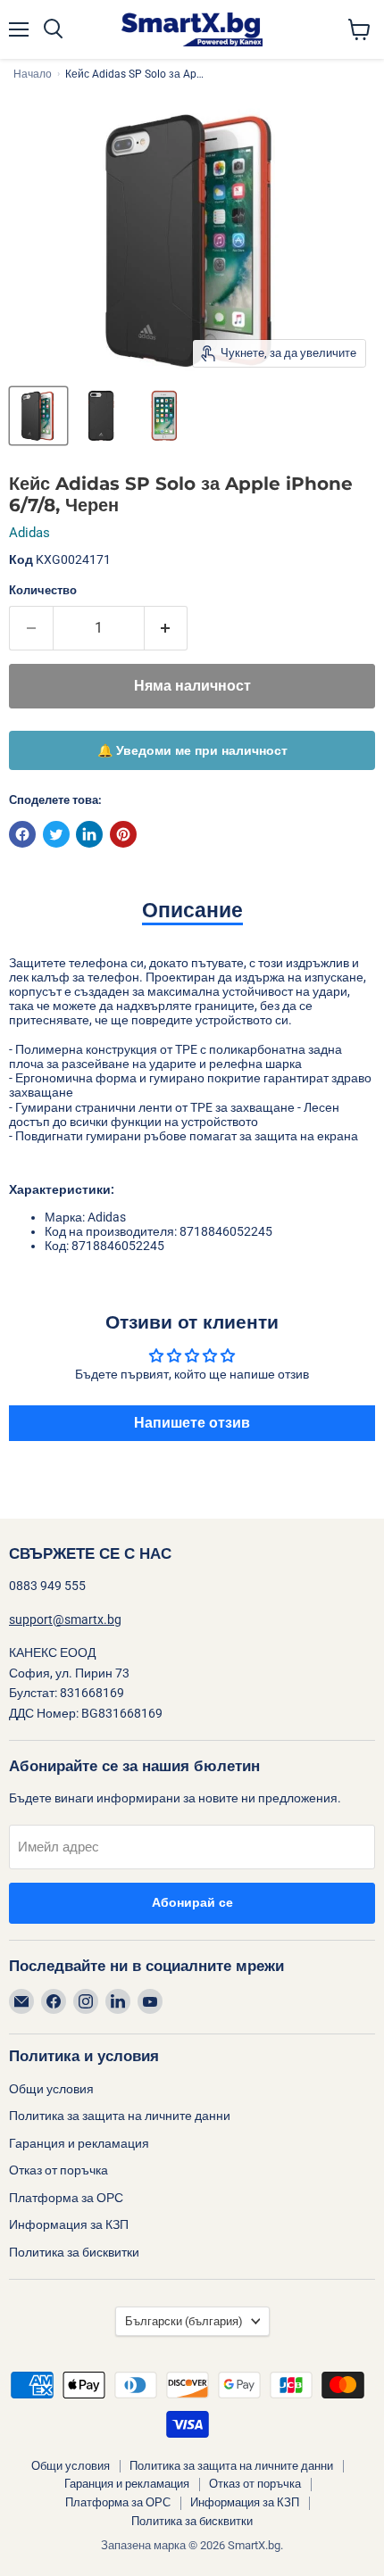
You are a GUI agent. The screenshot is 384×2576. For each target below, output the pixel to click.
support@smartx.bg (65, 1619)
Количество (43, 590)
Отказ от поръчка (58, 2170)
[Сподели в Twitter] (56, 834)
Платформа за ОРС (66, 2198)
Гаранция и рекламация (79, 2143)
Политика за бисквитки (74, 2252)
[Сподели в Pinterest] (123, 834)
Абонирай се (192, 1903)
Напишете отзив (192, 1423)
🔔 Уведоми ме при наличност (192, 750)
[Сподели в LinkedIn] (89, 834)
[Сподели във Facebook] (22, 834)
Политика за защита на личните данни (120, 2116)
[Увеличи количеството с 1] (167, 628)
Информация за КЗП (69, 2224)
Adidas (29, 533)
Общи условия (51, 2089)
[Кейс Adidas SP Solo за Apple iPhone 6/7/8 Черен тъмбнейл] (38, 416)
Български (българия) (184, 2321)
